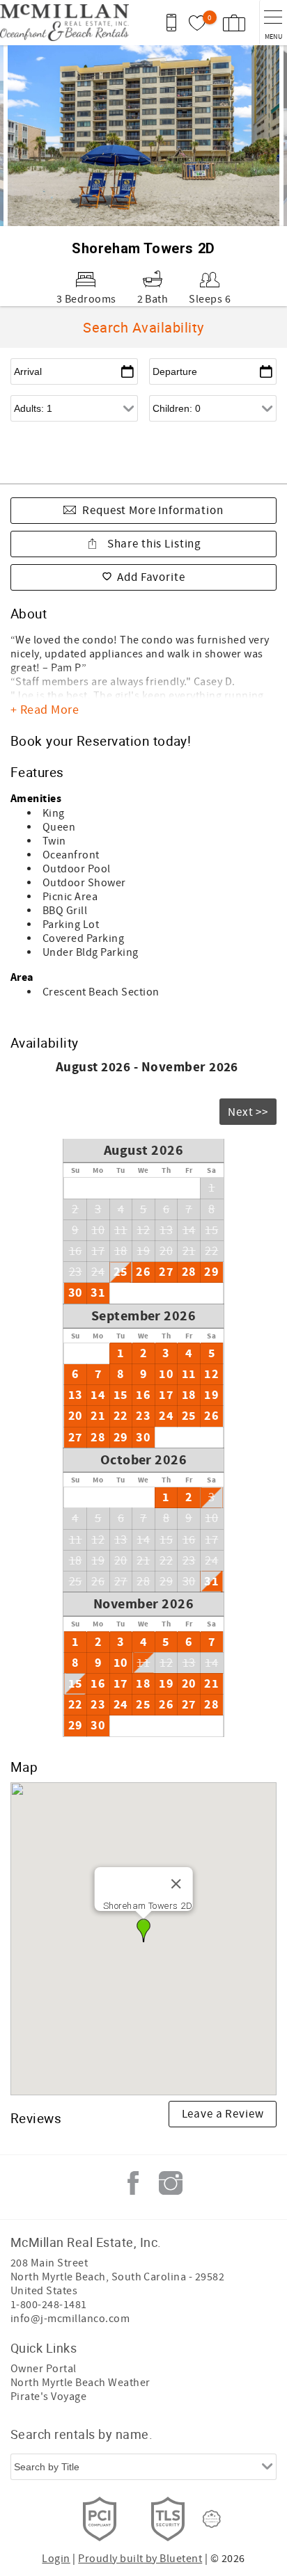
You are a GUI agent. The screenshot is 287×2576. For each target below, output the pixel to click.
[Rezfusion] (212, 2519)
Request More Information (153, 511)
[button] (143, 1930)
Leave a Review (223, 2114)
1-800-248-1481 (49, 2305)
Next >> (248, 1112)
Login (56, 2559)
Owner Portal (44, 2369)
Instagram (171, 2183)
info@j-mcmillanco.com (70, 2319)
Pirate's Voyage (48, 2397)
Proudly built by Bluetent (140, 2559)
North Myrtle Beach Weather (80, 2383)
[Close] (176, 1884)
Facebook (133, 2183)
